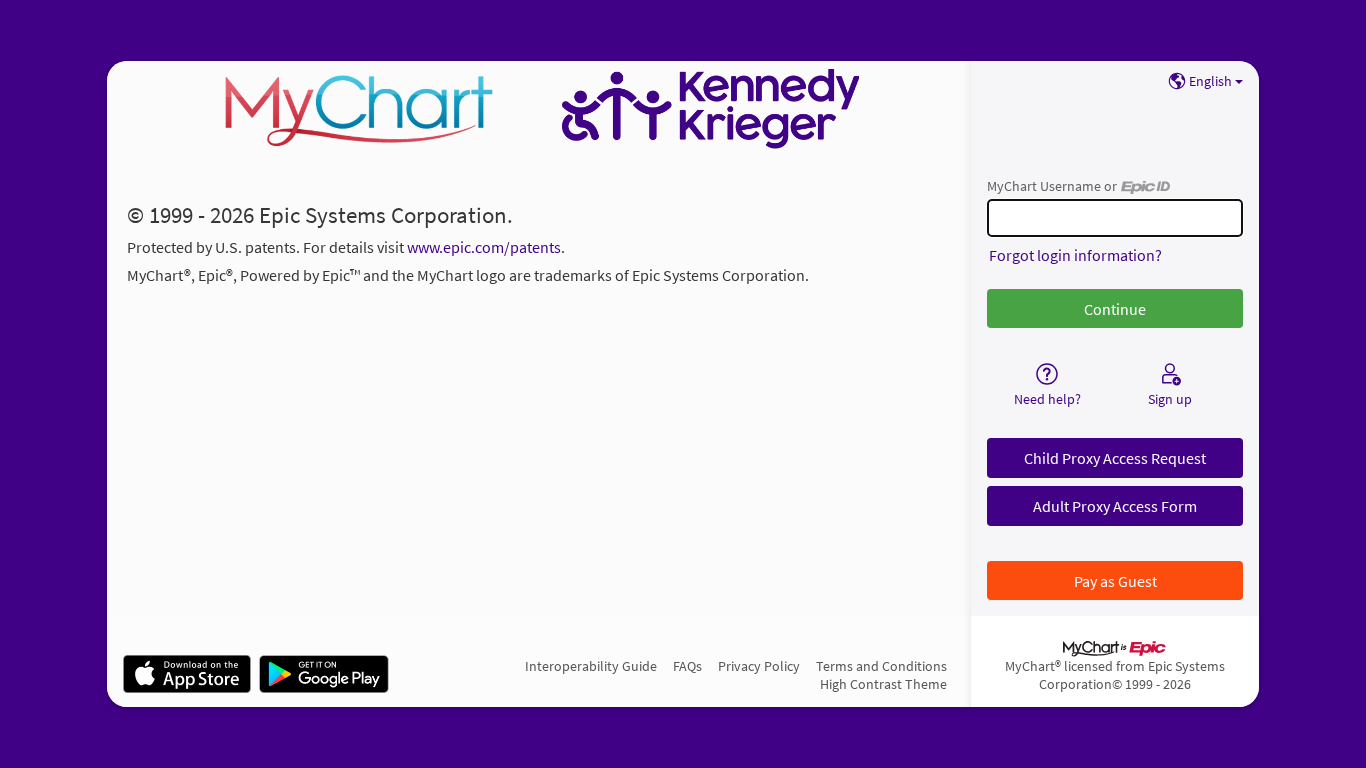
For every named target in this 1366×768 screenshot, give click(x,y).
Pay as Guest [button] (1115, 581)
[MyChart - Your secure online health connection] (539, 109)
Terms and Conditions (881, 666)
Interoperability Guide (591, 666)
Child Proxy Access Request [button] (1115, 458)
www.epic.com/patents (484, 247)
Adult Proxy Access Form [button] (1115, 506)
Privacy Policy (759, 666)
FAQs (687, 666)
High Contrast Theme (883, 684)
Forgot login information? (1075, 255)
